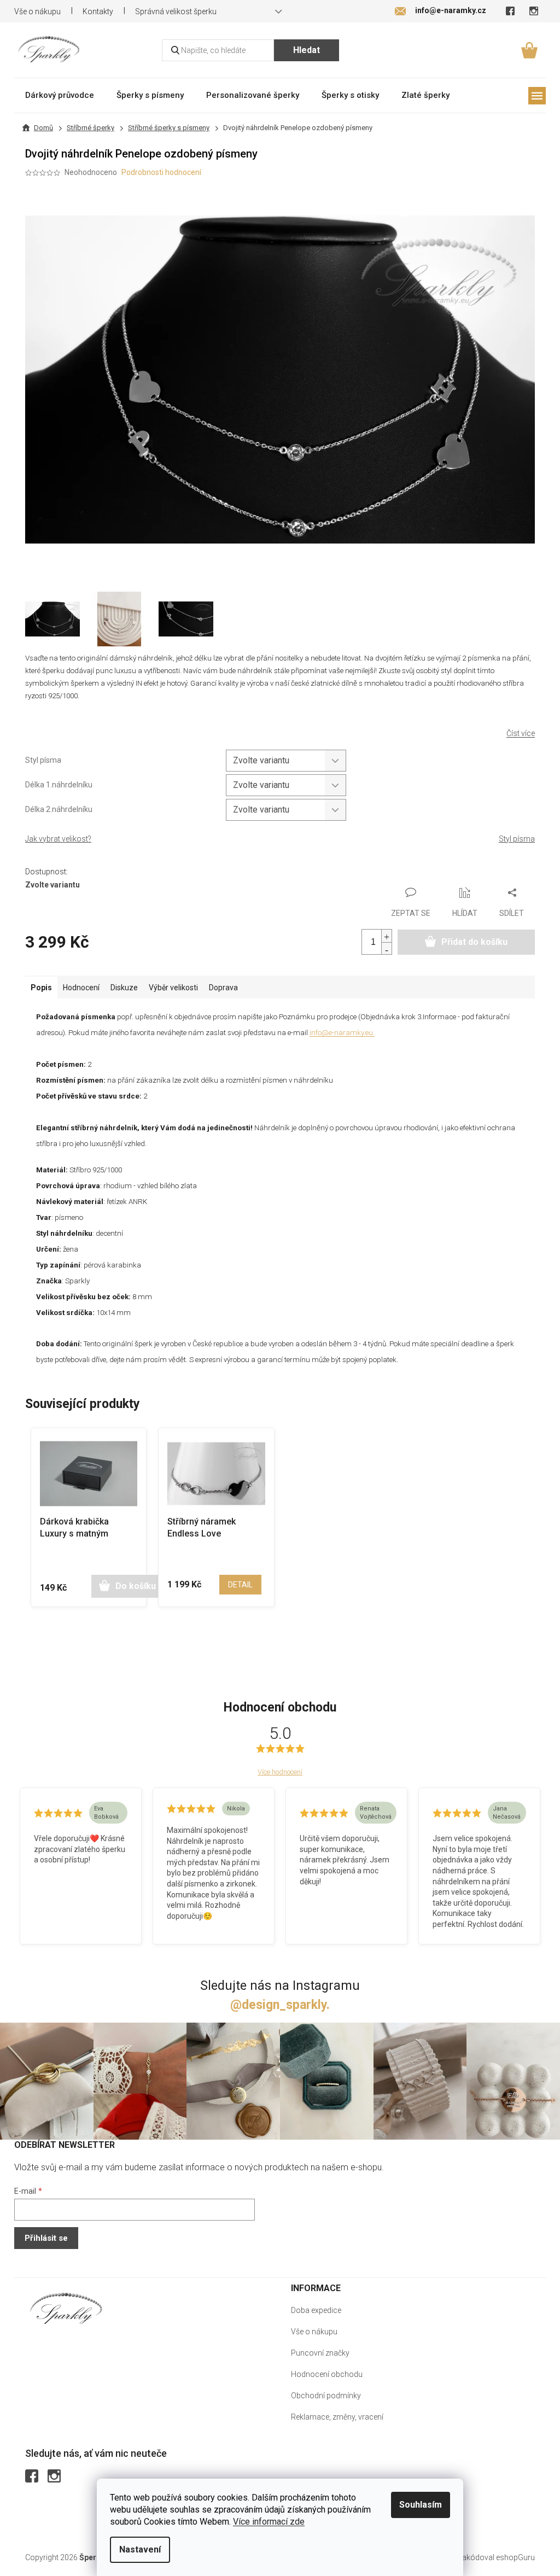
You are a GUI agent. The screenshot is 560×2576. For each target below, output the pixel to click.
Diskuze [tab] (124, 988)
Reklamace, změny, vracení (337, 2417)
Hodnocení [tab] (81, 988)
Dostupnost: (46, 872)
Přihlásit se (46, 2238)
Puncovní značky (320, 2353)
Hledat (307, 50)
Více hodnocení (280, 1772)
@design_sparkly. (280, 2005)
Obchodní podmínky (326, 2396)
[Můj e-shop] (66, 2308)
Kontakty (98, 11)
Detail (240, 1585)
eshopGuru (515, 2557)
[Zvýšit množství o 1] (387, 936)
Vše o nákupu (37, 11)
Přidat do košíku (474, 942)
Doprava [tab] (223, 988)
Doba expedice (316, 2310)
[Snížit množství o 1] (387, 948)
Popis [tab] (41, 988)
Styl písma (517, 839)
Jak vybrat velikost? (58, 839)
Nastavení (140, 2549)
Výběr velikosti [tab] (173, 988)
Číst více (521, 733)
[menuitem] (60, 95)
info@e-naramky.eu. (342, 1033)
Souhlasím (421, 2505)
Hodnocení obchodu (327, 2374)
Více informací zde (269, 2522)
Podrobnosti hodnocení (161, 172)
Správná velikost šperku (176, 11)
